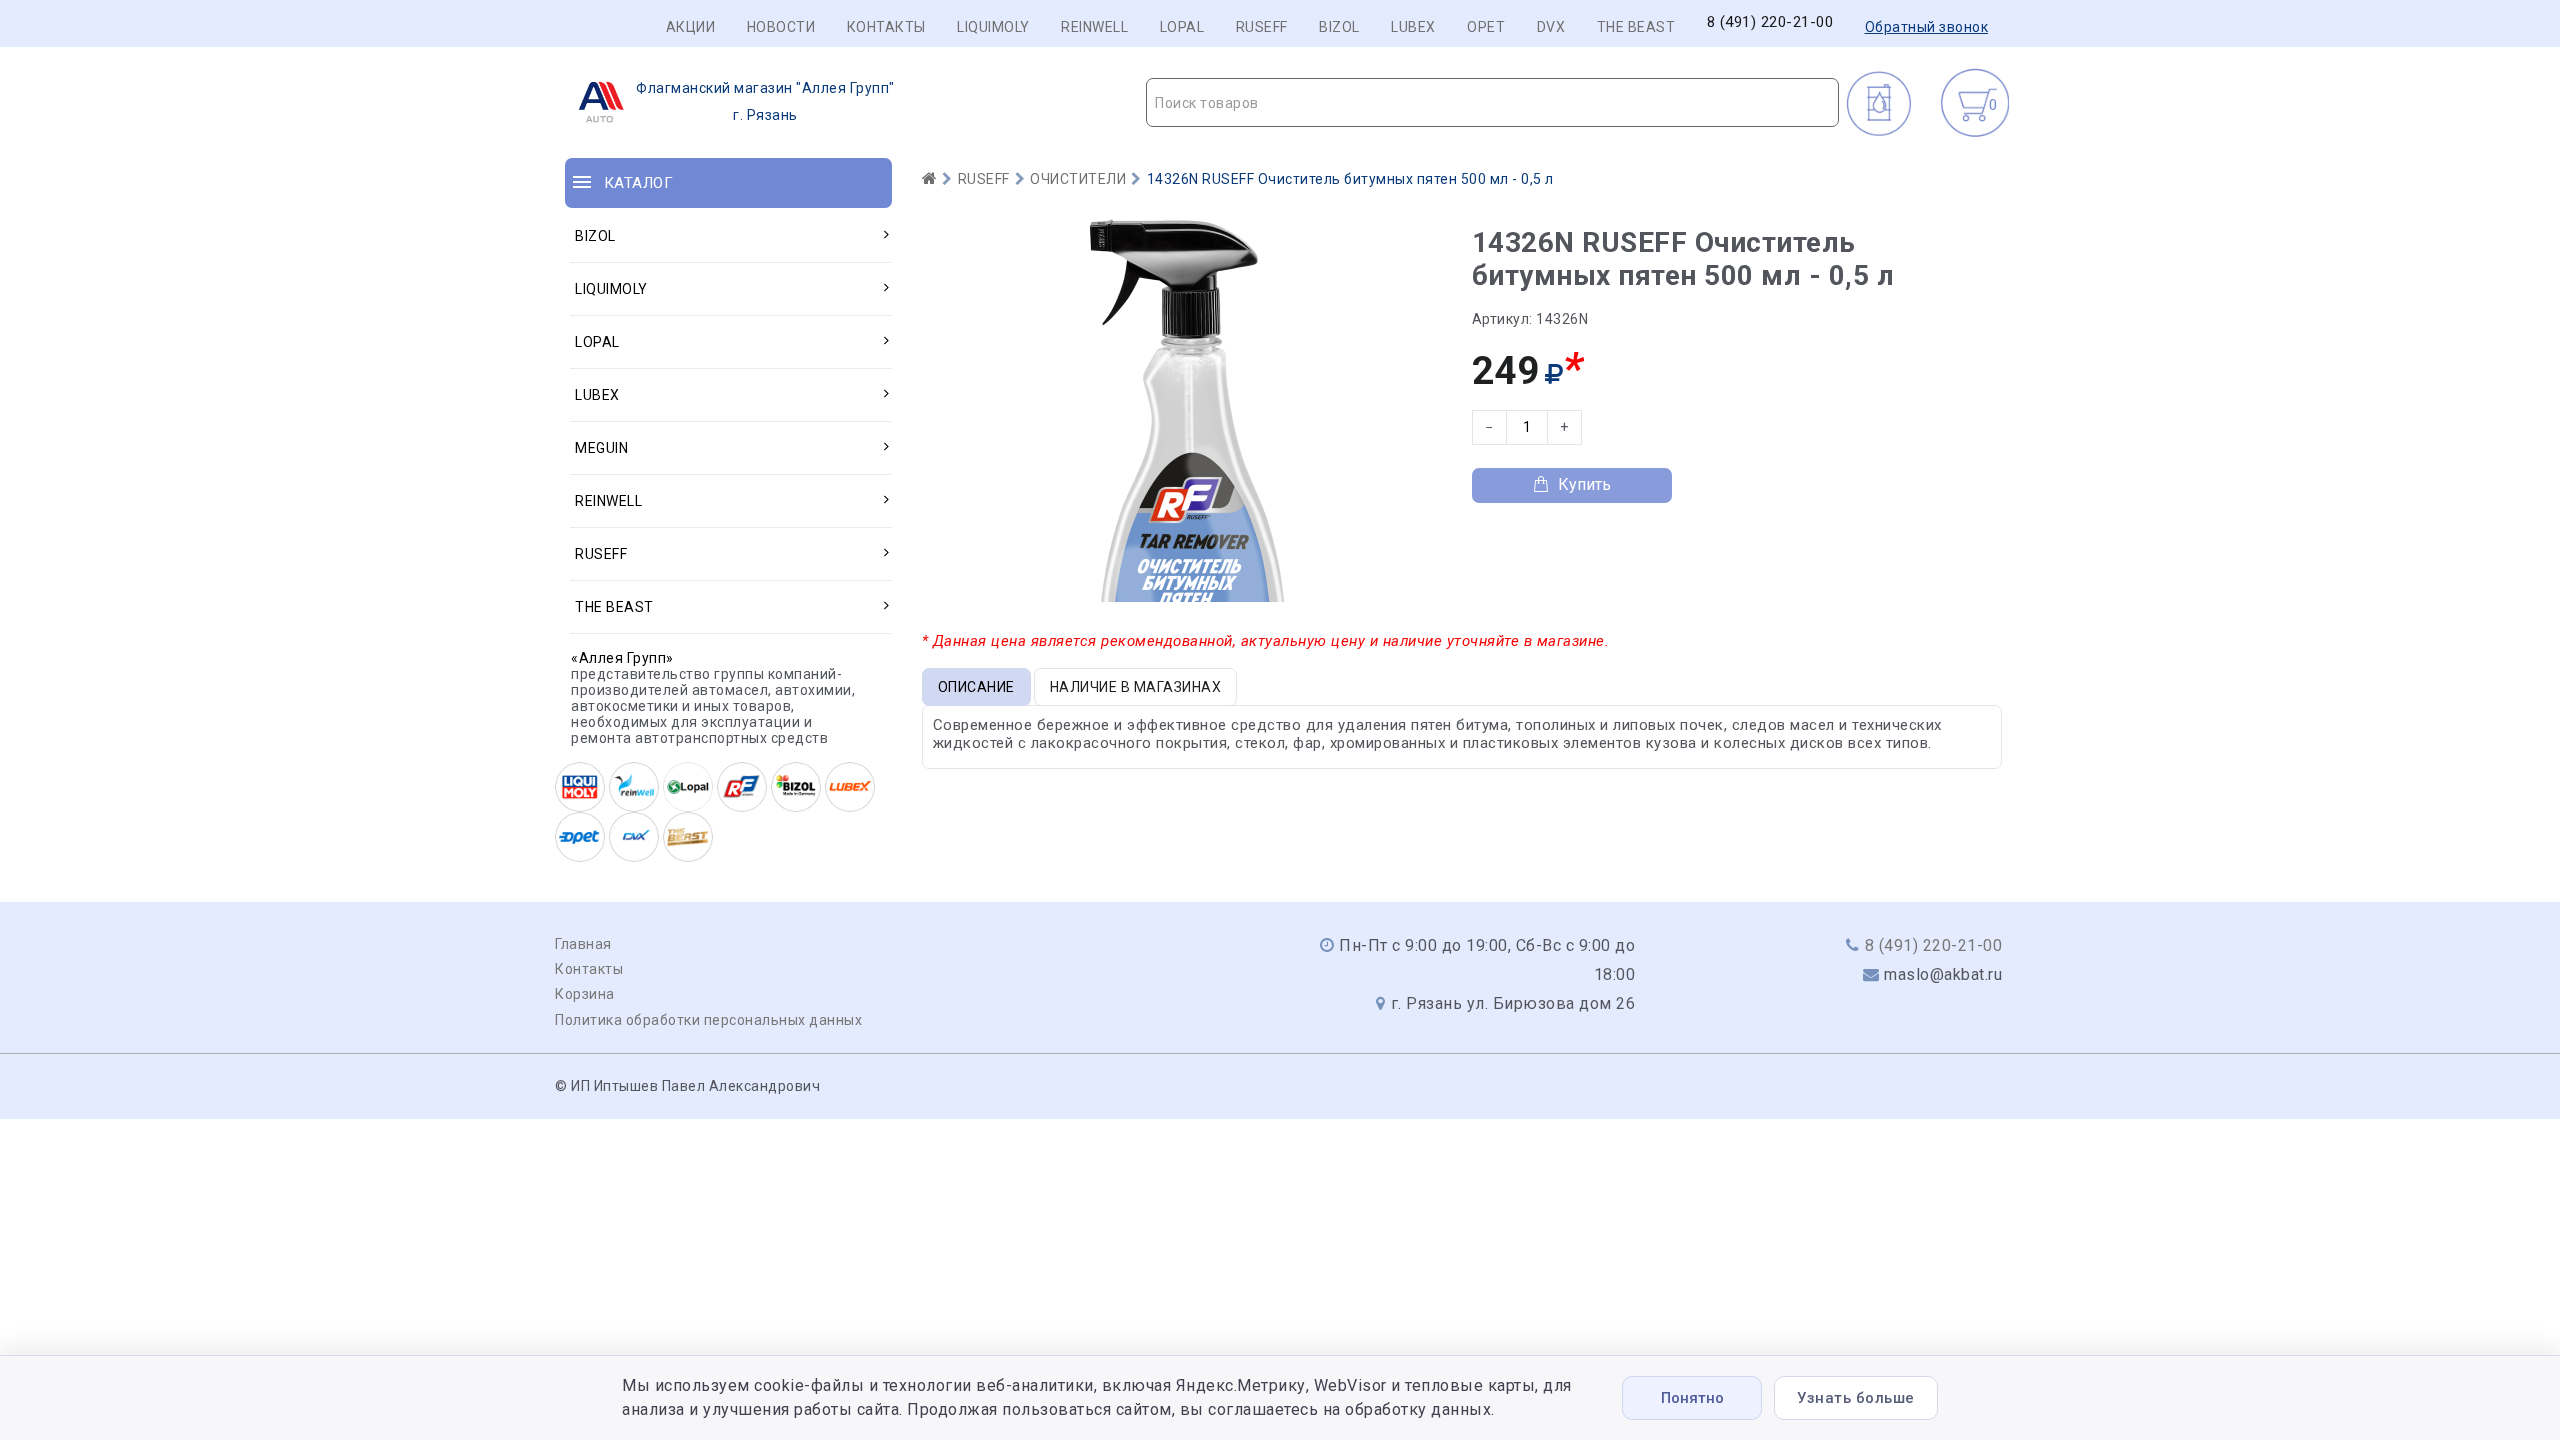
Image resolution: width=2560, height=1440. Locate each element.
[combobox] (1492, 102)
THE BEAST (1636, 27)
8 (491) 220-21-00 (1770, 22)
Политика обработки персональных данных (708, 1020)
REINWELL (1094, 27)
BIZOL (1339, 27)
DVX (1551, 27)
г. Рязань (765, 101)
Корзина (585, 994)
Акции (691, 27)
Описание (976, 687)
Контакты (886, 27)
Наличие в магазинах (1136, 687)
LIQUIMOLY (993, 27)
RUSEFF (1262, 27)
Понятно (1692, 1398)
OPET (1486, 27)
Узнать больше (1856, 1398)
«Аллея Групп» (622, 658)
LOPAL (1182, 27)
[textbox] (1492, 103)
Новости (781, 27)
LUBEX (1413, 27)
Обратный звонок (1927, 27)
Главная (583, 944)
